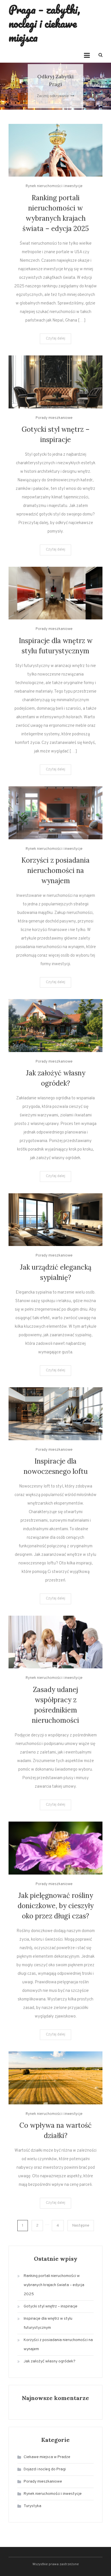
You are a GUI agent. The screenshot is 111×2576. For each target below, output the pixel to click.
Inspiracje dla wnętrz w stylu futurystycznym (48, 2323)
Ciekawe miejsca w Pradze (47, 2457)
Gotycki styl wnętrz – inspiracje (51, 2306)
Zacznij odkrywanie (53, 96)
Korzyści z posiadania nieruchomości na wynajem (55, 870)
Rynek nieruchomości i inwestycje (54, 186)
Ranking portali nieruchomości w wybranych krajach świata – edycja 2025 (54, 2285)
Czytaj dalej (55, 339)
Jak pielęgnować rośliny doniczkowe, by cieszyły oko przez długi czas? (56, 1906)
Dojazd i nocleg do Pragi (45, 2469)
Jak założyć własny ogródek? (50, 2361)
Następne (81, 2226)
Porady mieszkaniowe (54, 418)
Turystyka (32, 2506)
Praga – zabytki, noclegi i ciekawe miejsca (44, 23)
